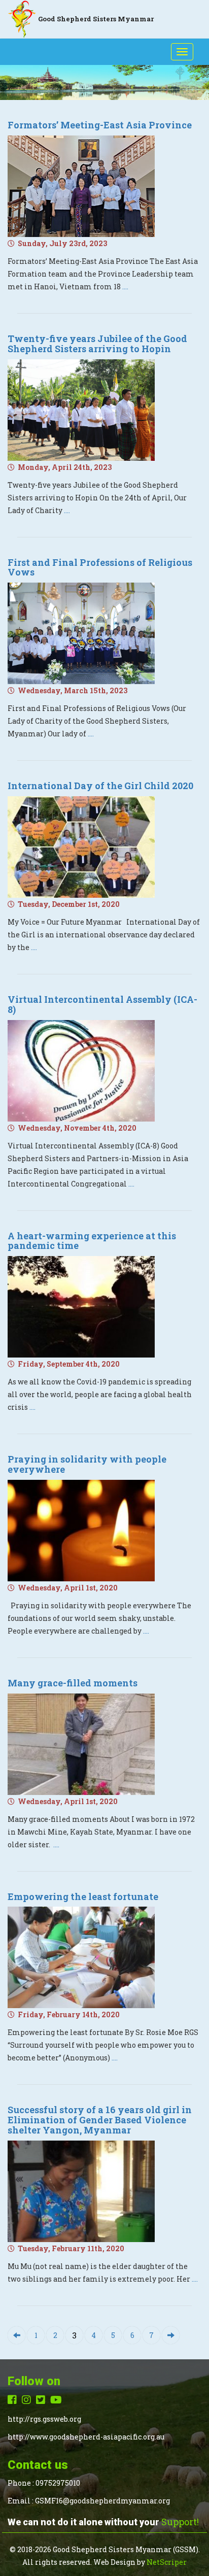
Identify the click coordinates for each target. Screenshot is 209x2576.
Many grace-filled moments (73, 1683)
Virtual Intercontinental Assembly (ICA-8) (102, 1004)
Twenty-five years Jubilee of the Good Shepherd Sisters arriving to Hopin (97, 344)
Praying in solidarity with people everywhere (87, 1464)
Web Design (114, 2562)
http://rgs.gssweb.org (44, 2419)
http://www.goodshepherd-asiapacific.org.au (86, 2437)
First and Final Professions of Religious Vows (100, 567)
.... (125, 286)
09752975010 (58, 2483)
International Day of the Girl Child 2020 (100, 786)
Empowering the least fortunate (83, 1896)
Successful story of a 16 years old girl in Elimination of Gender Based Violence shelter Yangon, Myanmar (100, 2120)
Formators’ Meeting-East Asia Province (100, 125)
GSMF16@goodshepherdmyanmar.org (102, 2501)
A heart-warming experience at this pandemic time (92, 1241)
